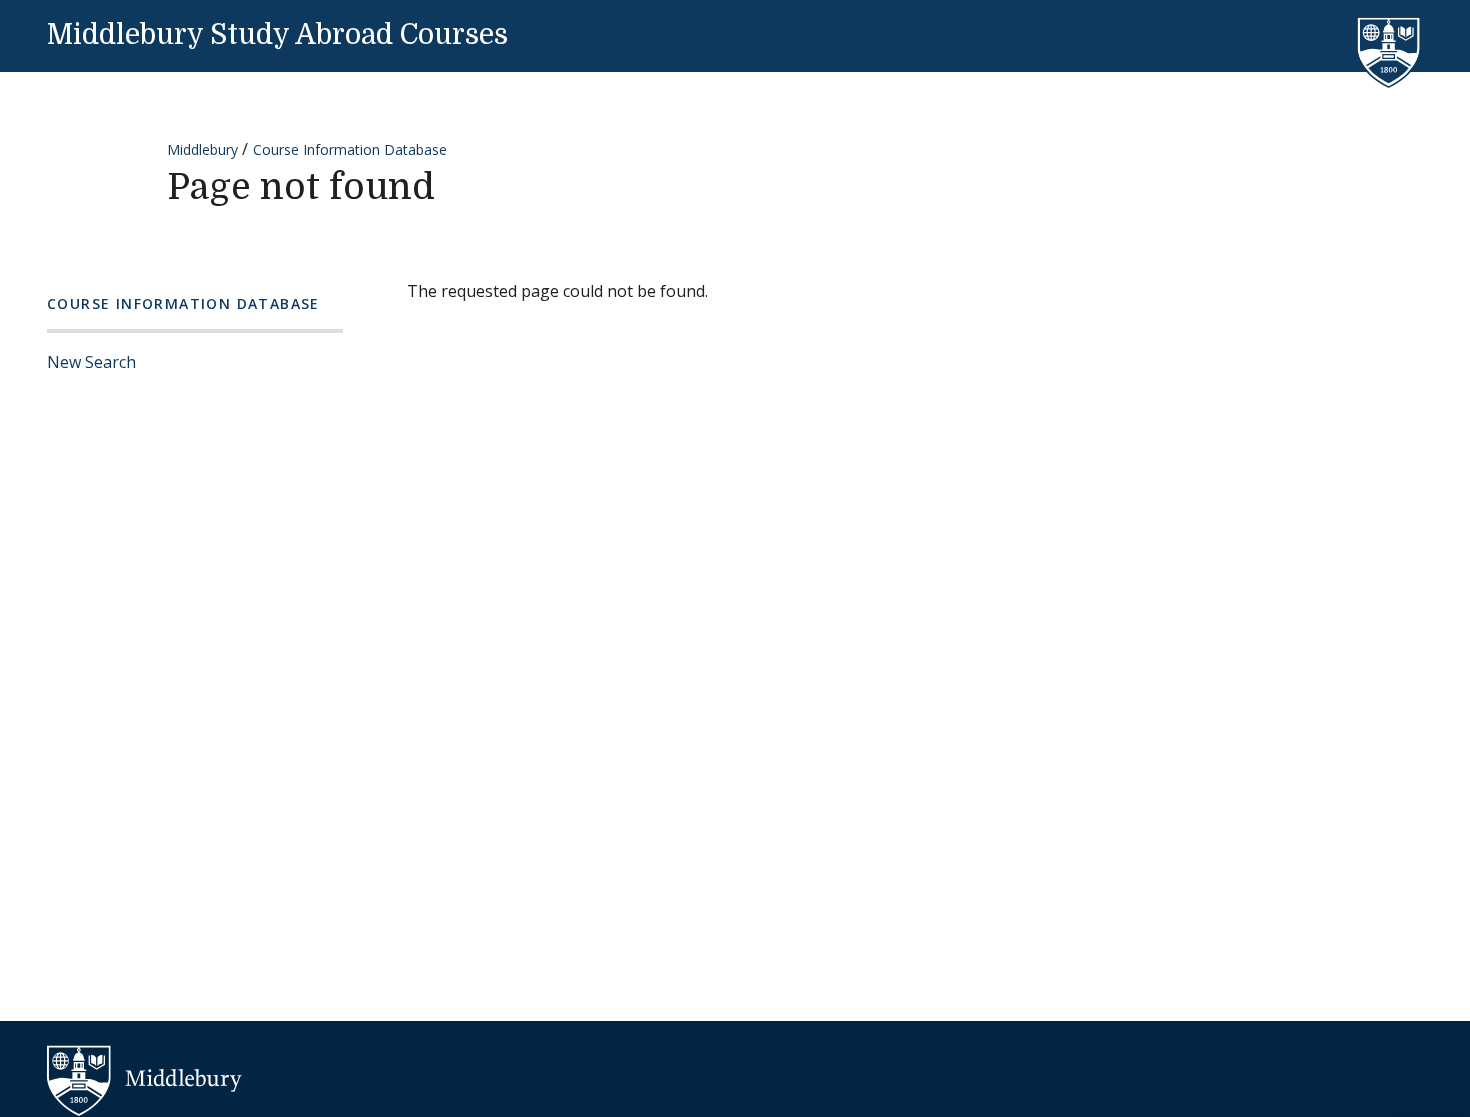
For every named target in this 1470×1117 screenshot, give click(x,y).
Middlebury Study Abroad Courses (277, 35)
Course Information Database (350, 149)
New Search (91, 362)
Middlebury (202, 149)
